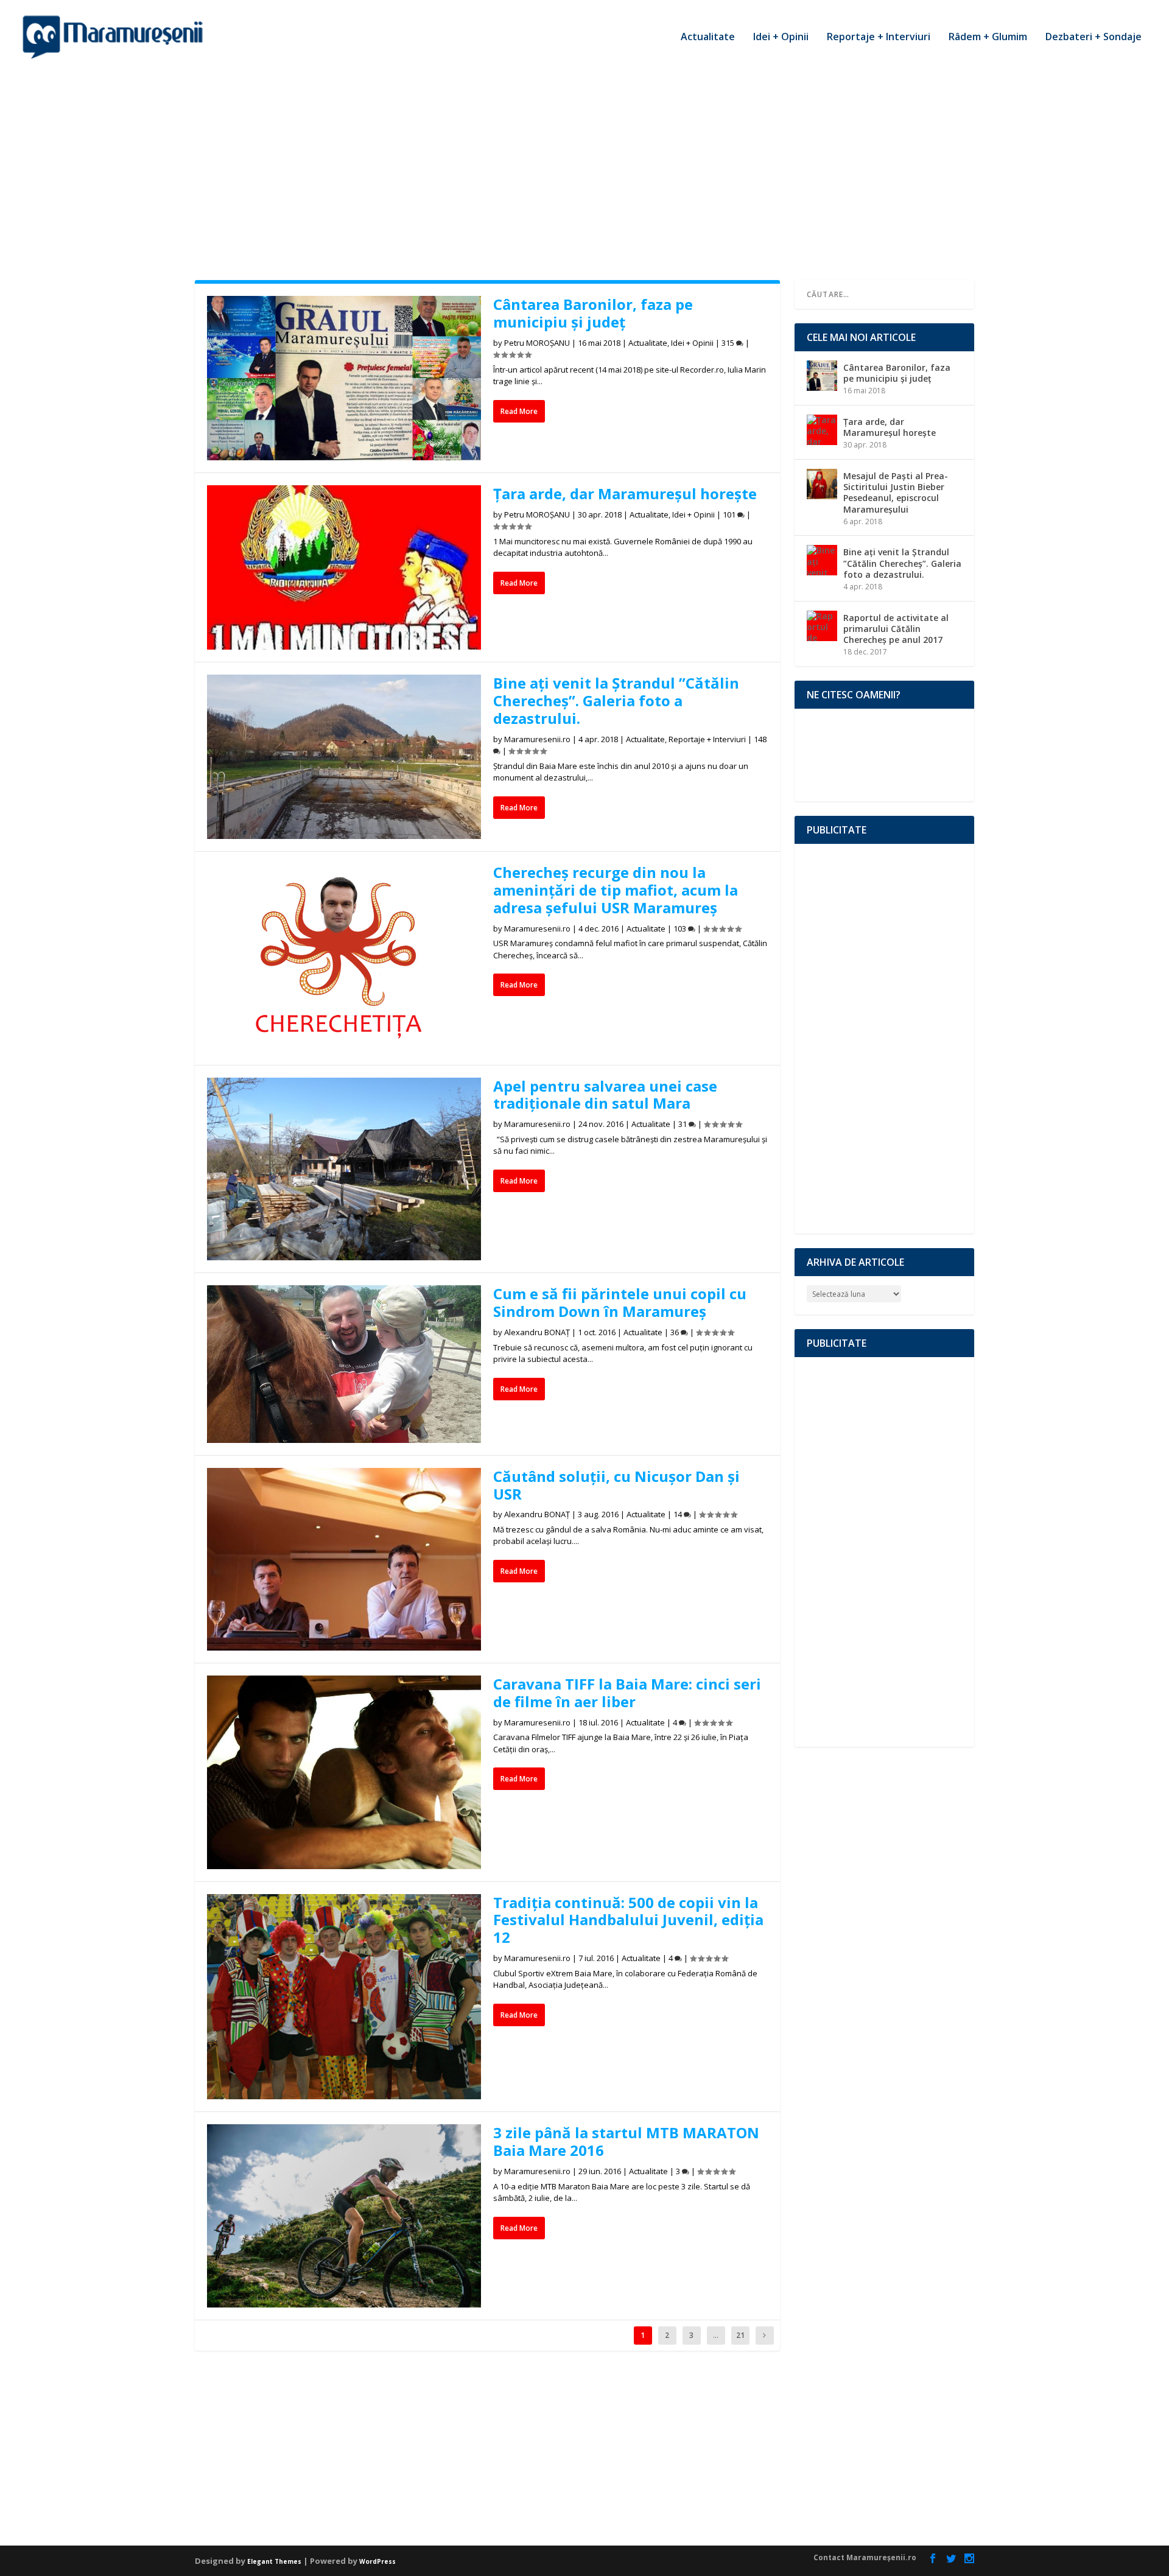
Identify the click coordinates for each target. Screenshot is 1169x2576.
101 (730, 514)
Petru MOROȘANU (537, 343)
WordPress (377, 2561)
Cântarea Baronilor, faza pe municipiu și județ (593, 313)
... (716, 2335)
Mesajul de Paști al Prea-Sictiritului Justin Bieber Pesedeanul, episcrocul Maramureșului (896, 493)
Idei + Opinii (781, 37)
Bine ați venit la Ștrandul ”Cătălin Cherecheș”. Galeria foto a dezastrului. (616, 700)
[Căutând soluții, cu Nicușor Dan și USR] (344, 1559)
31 (683, 1124)
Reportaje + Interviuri (879, 37)
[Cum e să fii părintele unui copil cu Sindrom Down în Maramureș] (344, 1364)
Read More (519, 411)
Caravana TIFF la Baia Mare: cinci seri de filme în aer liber (627, 1693)
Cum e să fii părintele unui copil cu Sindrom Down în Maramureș (620, 1302)
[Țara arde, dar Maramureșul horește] (344, 567)
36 (676, 1332)
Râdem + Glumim (988, 37)
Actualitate (708, 37)
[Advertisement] (584, 164)
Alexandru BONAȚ (537, 1332)
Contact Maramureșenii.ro (865, 2557)
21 (740, 2335)
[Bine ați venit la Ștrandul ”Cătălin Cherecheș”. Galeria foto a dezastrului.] (344, 757)
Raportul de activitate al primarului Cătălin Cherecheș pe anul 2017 (896, 629)
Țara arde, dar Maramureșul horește (625, 493)
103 (681, 928)
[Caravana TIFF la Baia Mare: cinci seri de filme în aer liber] (344, 1772)
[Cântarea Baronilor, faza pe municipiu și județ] (344, 378)
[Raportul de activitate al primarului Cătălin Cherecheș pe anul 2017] (822, 626)
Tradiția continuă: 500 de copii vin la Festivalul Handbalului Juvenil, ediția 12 (628, 1920)
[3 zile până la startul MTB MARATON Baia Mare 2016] (344, 2216)
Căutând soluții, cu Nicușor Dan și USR (616, 1485)
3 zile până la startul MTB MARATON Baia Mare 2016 (626, 2141)
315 (729, 343)
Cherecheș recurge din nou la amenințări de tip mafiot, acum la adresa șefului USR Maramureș (616, 890)
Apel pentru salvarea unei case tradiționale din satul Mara (605, 1095)
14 (679, 1514)
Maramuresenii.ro (537, 739)
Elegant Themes (274, 2561)
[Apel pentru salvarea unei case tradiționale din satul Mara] (344, 1169)
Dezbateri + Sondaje (1094, 37)
